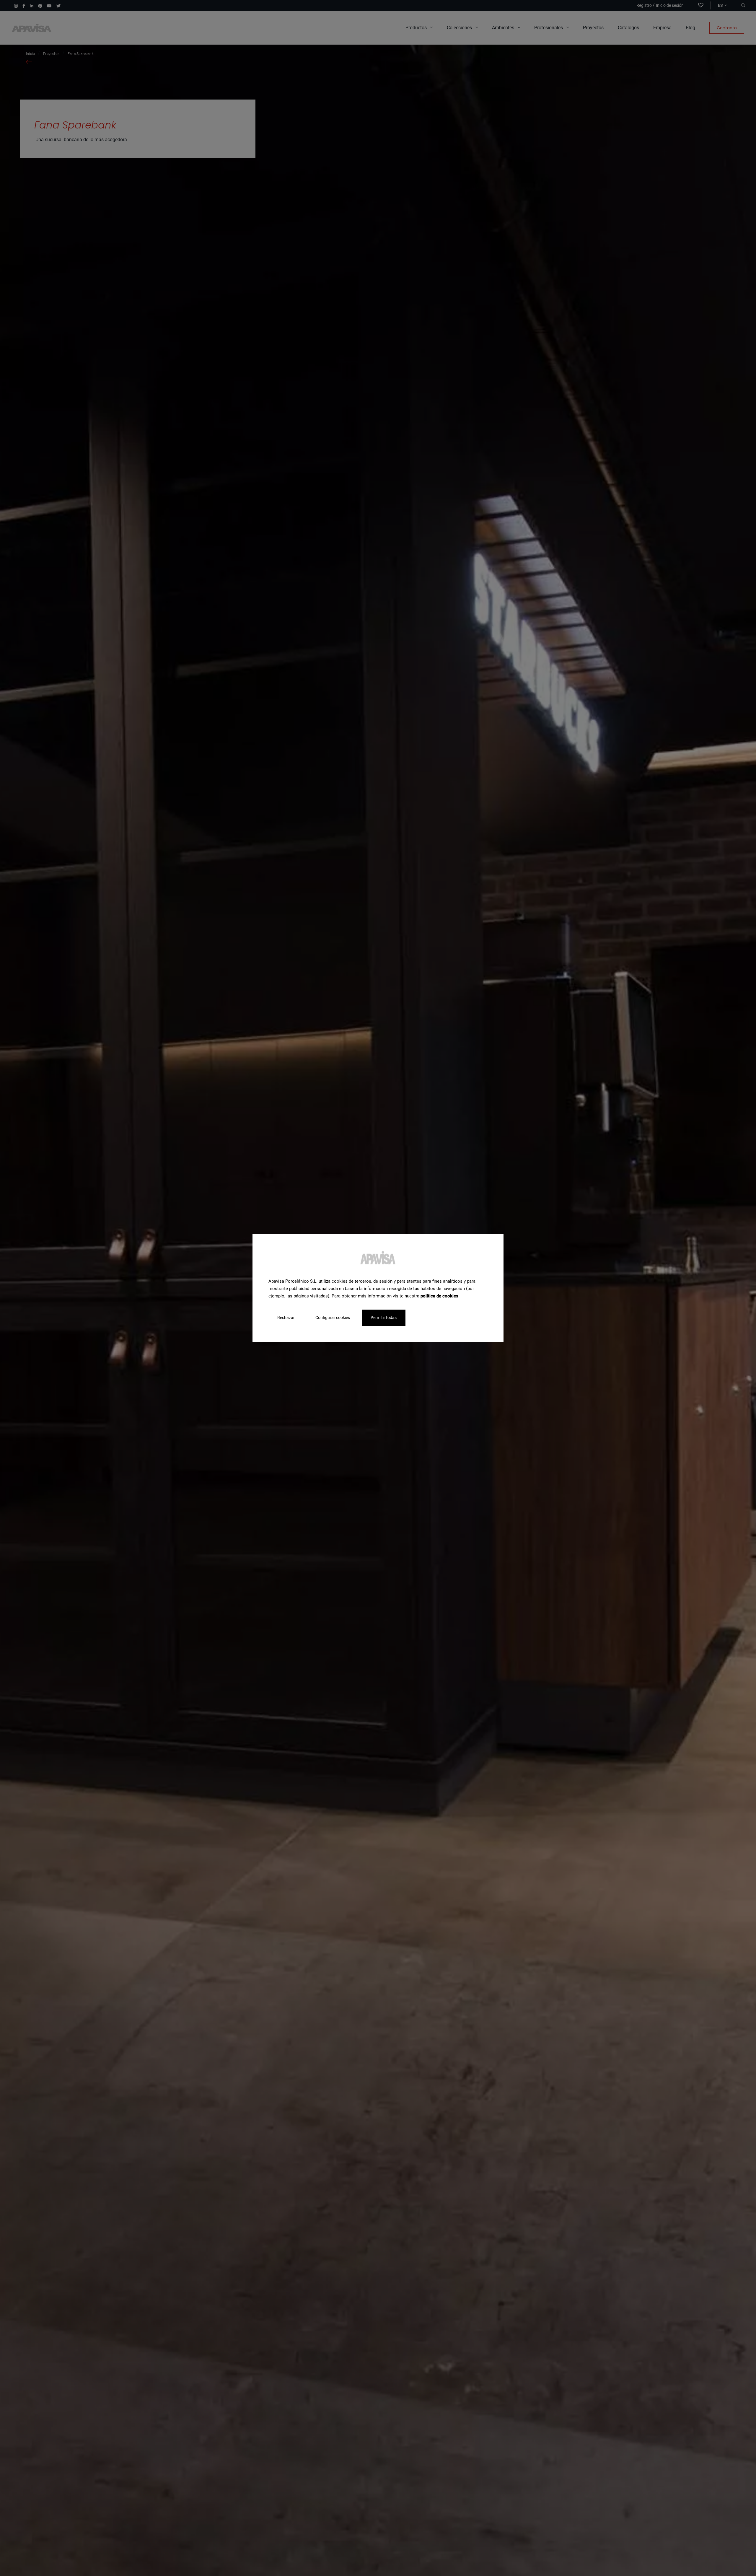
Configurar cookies (333, 1318)
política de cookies (439, 1296)
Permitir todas (384, 1318)
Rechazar (286, 1318)
